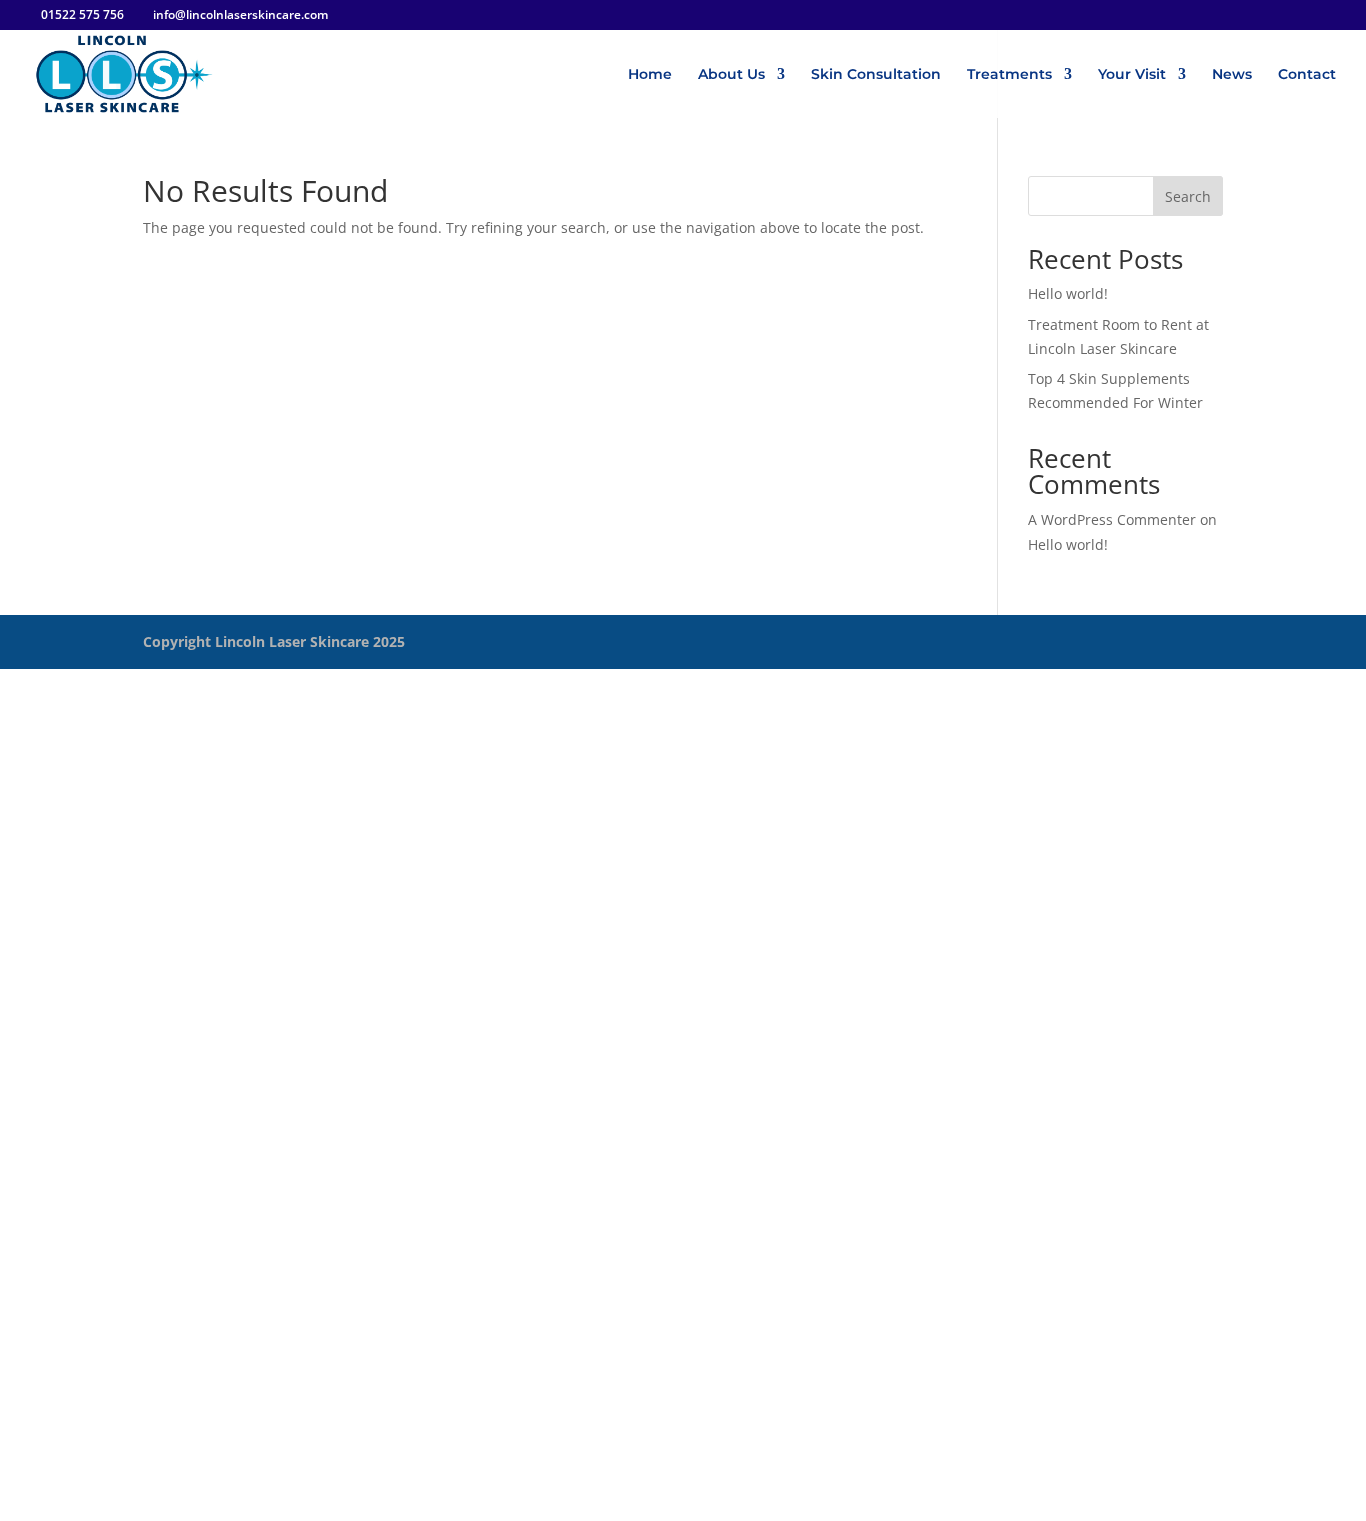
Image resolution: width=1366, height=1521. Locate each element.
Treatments (1009, 75)
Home (650, 75)
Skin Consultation (876, 75)
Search (1188, 196)
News (1232, 75)
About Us (731, 75)
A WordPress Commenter (1112, 519)
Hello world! (1068, 293)
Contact (1307, 75)
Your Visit (1132, 75)
